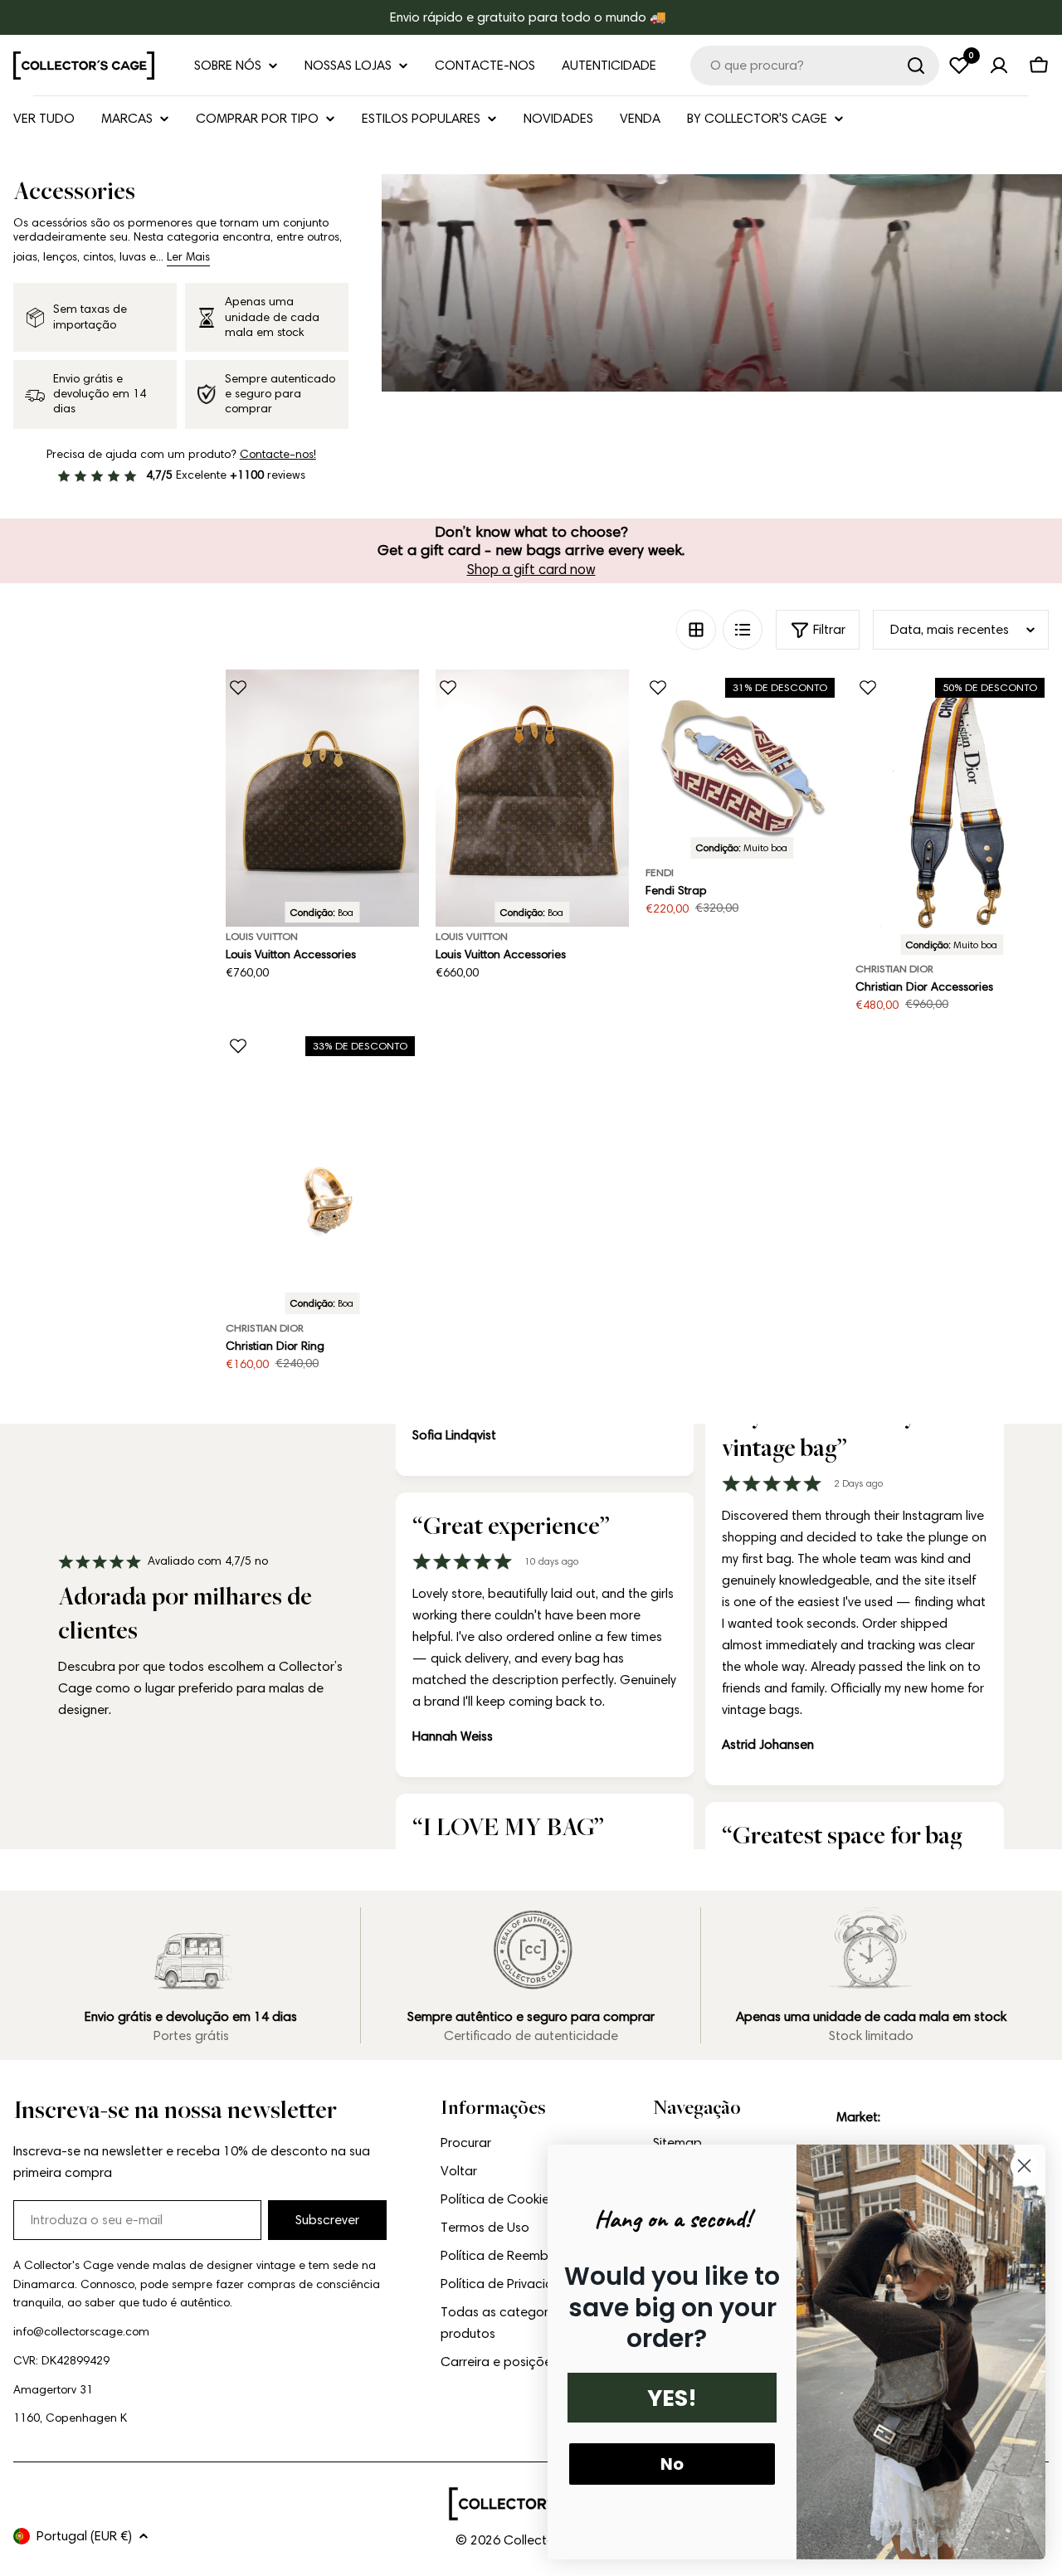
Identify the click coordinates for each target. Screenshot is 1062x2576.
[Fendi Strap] (742, 766)
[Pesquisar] (916, 66)
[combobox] (815, 66)
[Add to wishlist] (238, 688)
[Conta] (999, 66)
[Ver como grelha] (696, 630)
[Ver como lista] (743, 630)
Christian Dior (894, 969)
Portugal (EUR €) (84, 2536)
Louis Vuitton (262, 936)
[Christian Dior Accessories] (952, 815)
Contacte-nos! (278, 454)
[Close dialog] (1024, 2166)
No (672, 2464)
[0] (959, 66)
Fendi (660, 872)
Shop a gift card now (531, 569)
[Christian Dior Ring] (322, 1173)
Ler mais (188, 257)
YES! (672, 2398)
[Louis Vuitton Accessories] (322, 799)
